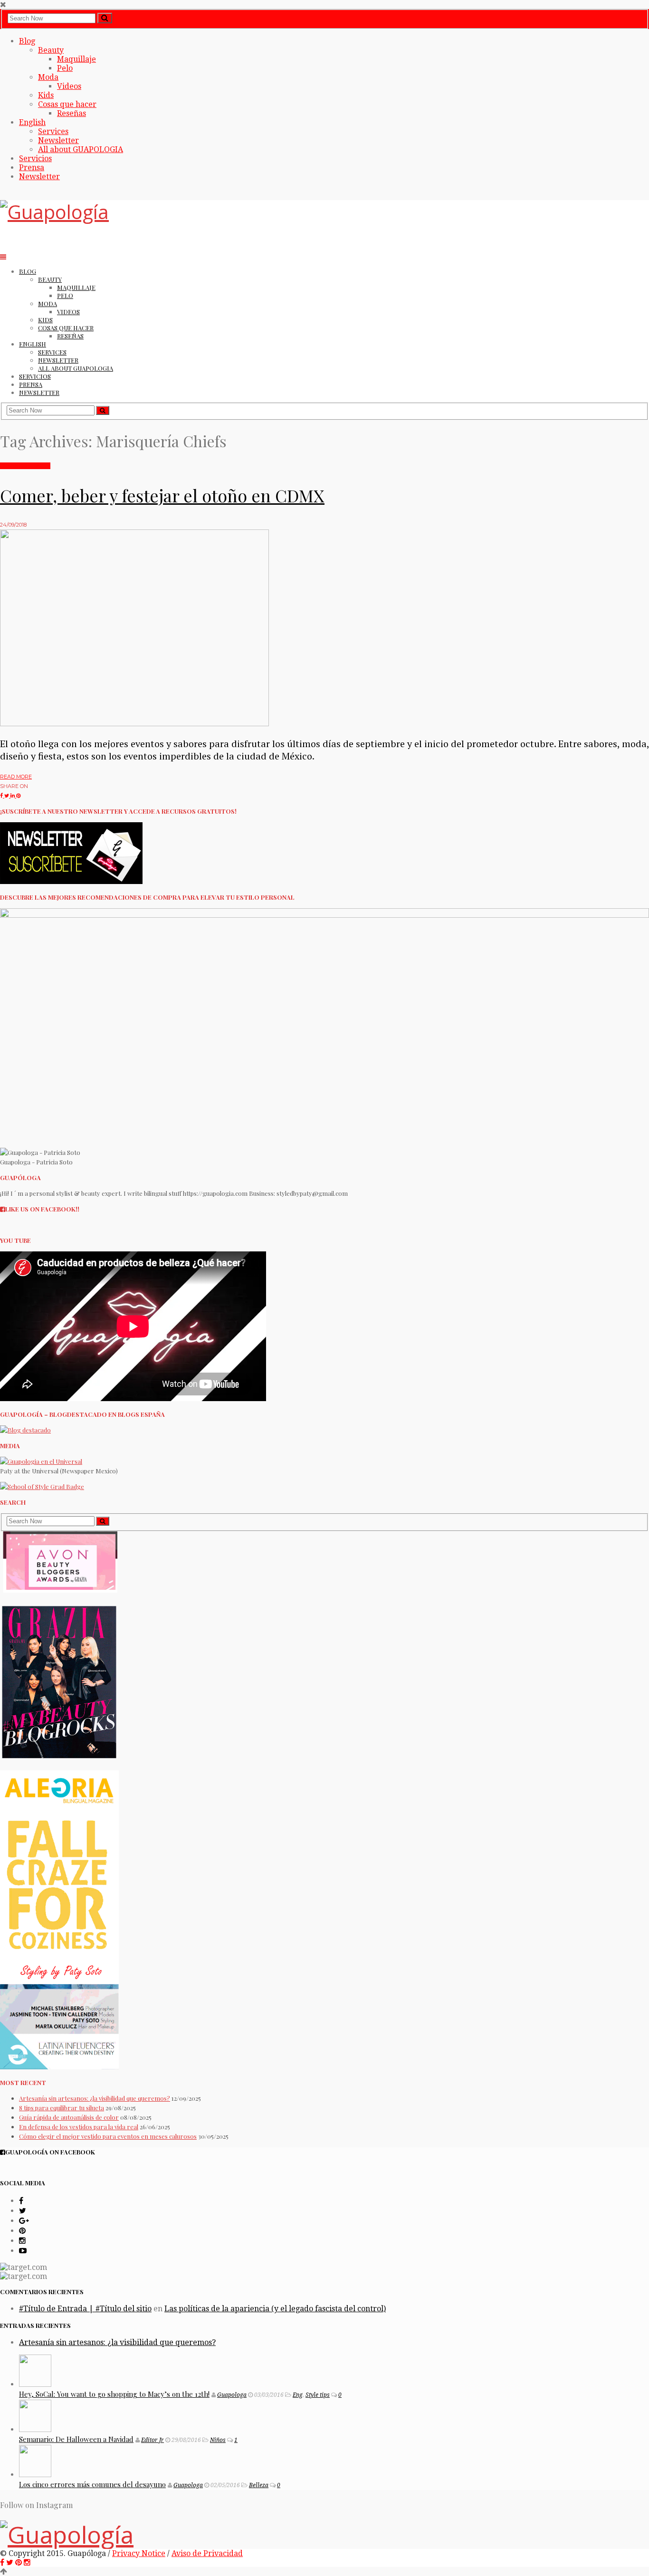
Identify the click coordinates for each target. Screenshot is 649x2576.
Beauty (51, 50)
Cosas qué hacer (25, 466)
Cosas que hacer (67, 104)
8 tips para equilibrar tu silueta (62, 2108)
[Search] (105, 18)
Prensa (32, 168)
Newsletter (58, 140)
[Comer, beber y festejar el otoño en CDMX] (134, 724)
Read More (16, 777)
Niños (218, 2440)
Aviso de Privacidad (207, 2553)
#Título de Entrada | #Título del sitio (85, 2309)
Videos (69, 86)
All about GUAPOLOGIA (81, 149)
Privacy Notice (139, 2553)
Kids (46, 95)
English (32, 122)
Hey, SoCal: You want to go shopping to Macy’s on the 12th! (114, 2394)
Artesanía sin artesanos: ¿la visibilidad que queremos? (95, 2098)
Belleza (259, 2485)
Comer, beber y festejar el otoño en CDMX (162, 495)
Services (53, 131)
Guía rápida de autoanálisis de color (69, 2117)
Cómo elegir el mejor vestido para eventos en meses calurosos (108, 2136)
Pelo (65, 68)
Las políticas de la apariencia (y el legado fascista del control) (275, 2309)
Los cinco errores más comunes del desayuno (92, 2484)
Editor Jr (153, 2440)
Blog (27, 41)
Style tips (318, 2395)
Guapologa (232, 2395)
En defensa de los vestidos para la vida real (79, 2127)
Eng (298, 2395)
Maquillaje (76, 59)
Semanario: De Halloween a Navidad (76, 2439)
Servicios (35, 159)
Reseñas (72, 113)
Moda (48, 77)
